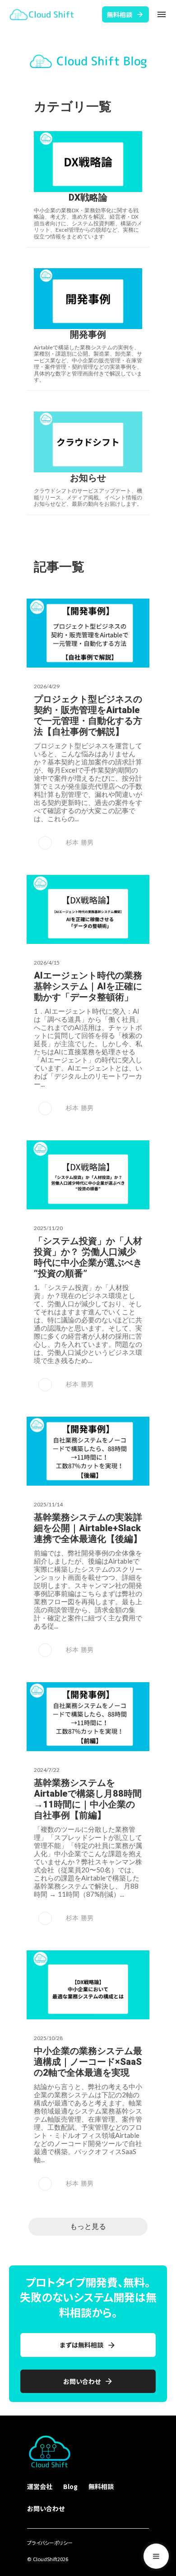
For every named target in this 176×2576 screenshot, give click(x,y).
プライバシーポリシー (50, 2543)
